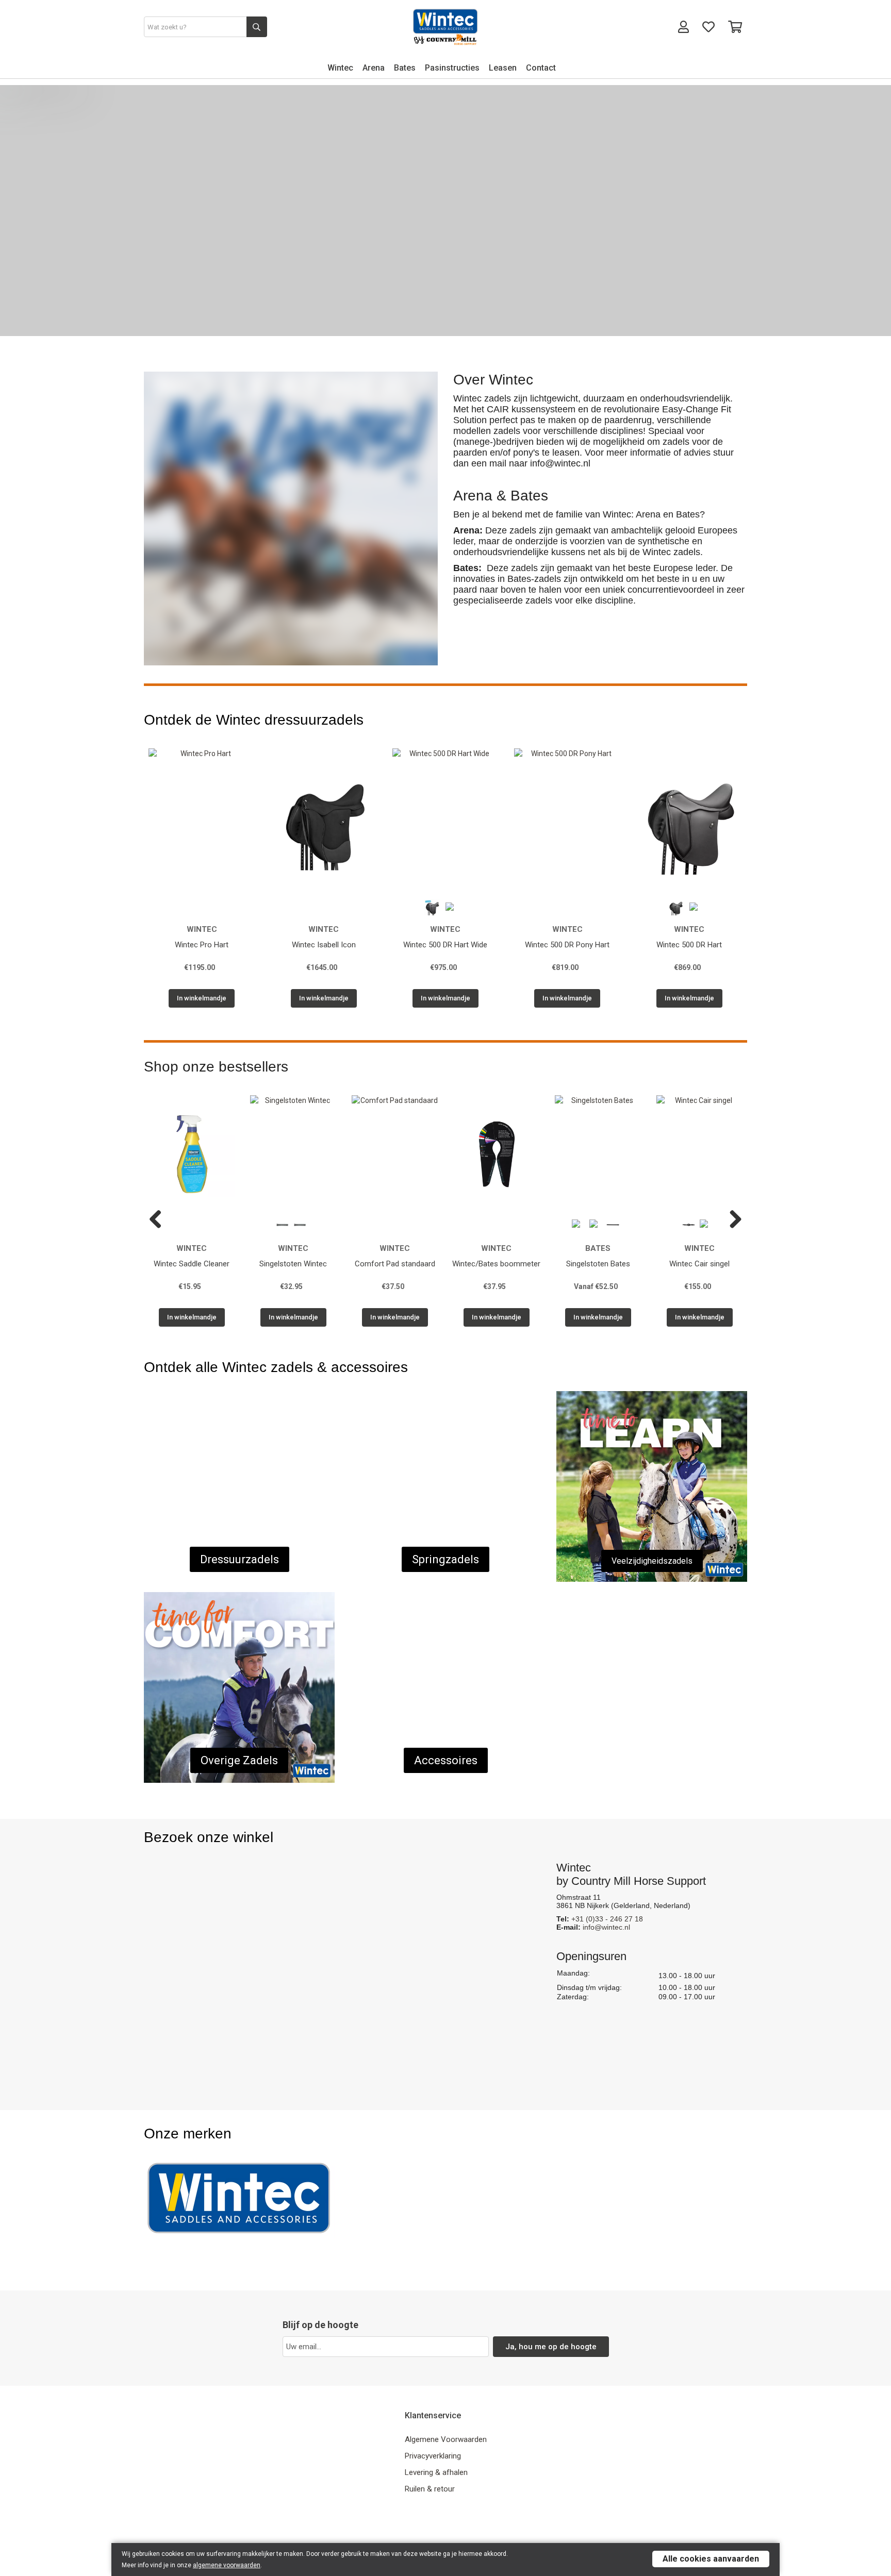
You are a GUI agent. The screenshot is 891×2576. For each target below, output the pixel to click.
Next (732, 1220)
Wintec (340, 68)
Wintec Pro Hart (202, 945)
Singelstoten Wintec (293, 1264)
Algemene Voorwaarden (446, 2439)
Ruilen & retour (430, 2489)
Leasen (503, 68)
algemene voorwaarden (227, 2565)
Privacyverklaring (433, 2456)
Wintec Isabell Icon (324, 945)
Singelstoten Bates (598, 1264)
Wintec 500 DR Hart (689, 945)
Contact (541, 68)
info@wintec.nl (606, 1927)
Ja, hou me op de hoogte (551, 2347)
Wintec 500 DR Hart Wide (445, 945)
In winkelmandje (202, 998)
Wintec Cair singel (699, 1264)
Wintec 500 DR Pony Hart (567, 945)
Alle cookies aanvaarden (711, 2559)
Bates (405, 68)
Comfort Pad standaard (395, 1264)
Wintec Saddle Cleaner (192, 1264)
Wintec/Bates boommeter (496, 1264)
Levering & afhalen (436, 2472)
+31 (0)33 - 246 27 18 (607, 1919)
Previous (159, 1220)
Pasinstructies (452, 68)
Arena (374, 68)
